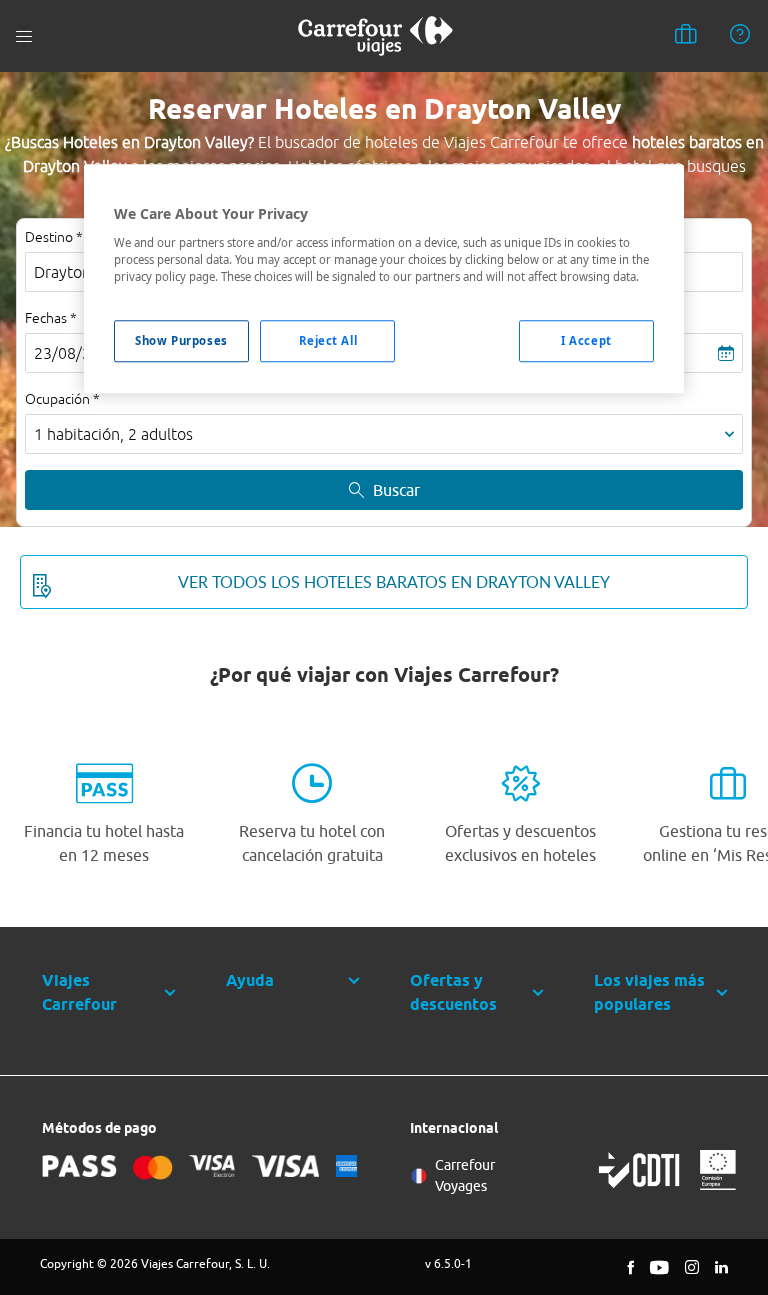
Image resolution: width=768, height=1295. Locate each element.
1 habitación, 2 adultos (113, 434)
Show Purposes (181, 340)
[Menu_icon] (24, 36)
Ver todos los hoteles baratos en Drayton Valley (394, 582)
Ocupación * (62, 399)
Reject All (328, 340)
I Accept (586, 340)
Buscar (396, 490)
